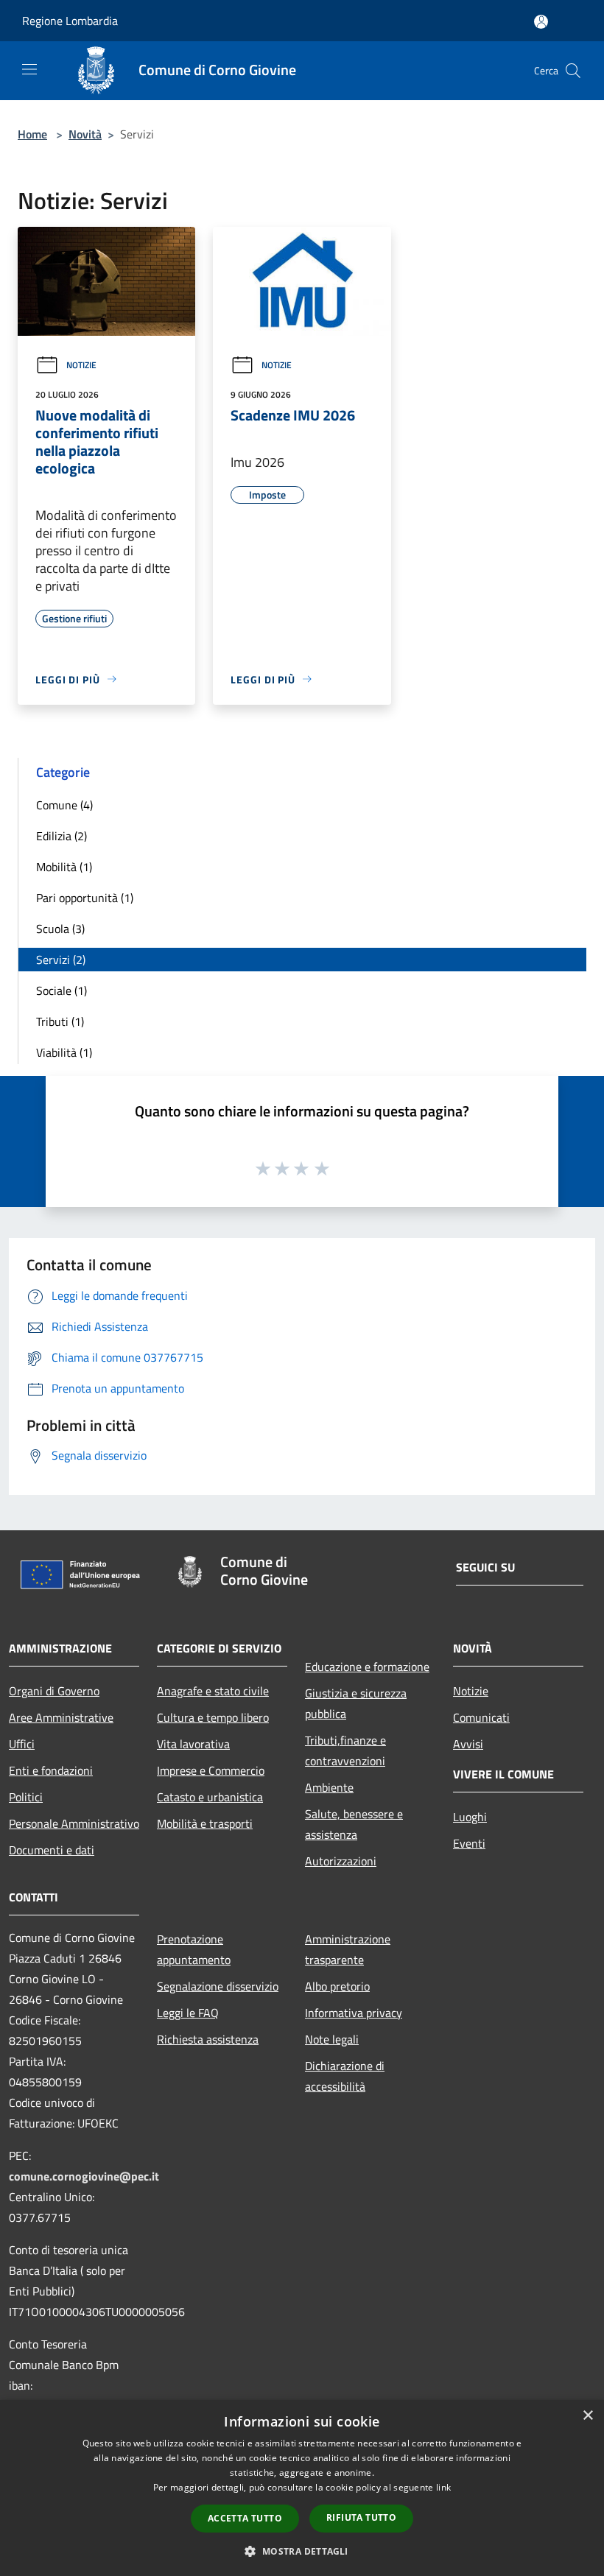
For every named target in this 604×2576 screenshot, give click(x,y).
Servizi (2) (61, 960)
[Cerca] (573, 71)
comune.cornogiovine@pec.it (84, 2176)
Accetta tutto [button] (245, 2518)
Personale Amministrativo (74, 1823)
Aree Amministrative (61, 1717)
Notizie (81, 365)
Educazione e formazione (367, 1667)
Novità (85, 134)
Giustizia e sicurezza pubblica (356, 1703)
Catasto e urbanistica (210, 1797)
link (443, 2487)
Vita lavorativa (193, 1744)
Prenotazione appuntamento (194, 1949)
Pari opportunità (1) (85, 898)
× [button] (587, 2416)
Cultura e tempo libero (213, 1717)
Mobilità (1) (64, 867)
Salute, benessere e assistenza (354, 1824)
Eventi (469, 1843)
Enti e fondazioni (51, 1770)
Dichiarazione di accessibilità (345, 2076)
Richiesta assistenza (208, 2039)
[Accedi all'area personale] (541, 22)
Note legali (332, 2039)
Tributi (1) (60, 1021)
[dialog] (302, 2488)
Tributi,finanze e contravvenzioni (345, 1750)
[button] (302, 2551)
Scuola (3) (60, 929)
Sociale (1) (62, 990)
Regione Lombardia (70, 21)
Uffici (22, 1744)
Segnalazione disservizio (218, 1986)
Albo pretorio (337, 1986)
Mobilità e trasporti (205, 1823)
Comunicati (481, 1717)
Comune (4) (64, 805)
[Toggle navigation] (29, 69)
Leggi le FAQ (188, 2013)
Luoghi (470, 1817)
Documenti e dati (52, 1850)
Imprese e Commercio (211, 1770)
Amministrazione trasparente (348, 1949)
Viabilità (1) (64, 1052)
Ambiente (329, 1787)
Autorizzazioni (341, 1861)
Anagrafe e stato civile (213, 1691)
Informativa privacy (354, 2013)
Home (32, 134)
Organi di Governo (54, 1691)
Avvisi (468, 1744)
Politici (26, 1797)
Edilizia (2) (62, 836)
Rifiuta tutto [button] (361, 2517)
